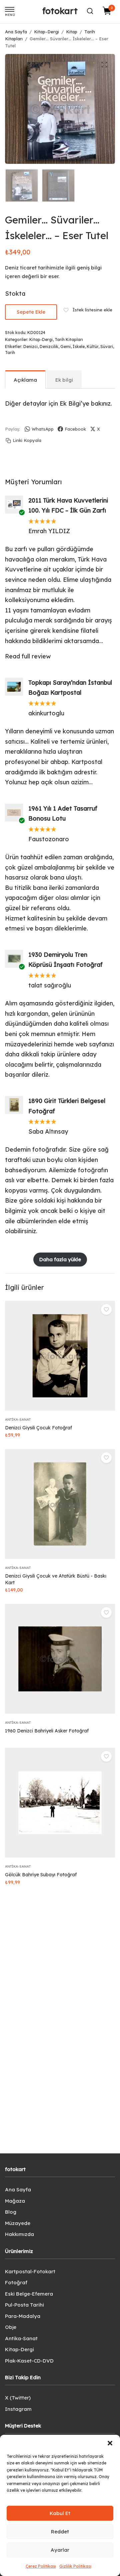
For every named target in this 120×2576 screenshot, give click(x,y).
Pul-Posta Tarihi (24, 2305)
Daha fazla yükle (60, 1259)
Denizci (30, 347)
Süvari (107, 347)
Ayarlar (60, 2550)
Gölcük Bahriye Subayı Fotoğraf (41, 1875)
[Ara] (90, 11)
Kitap (72, 32)
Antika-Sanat (18, 1420)
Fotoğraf (16, 2282)
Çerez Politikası (41, 2566)
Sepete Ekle (31, 312)
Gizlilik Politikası (75, 2566)
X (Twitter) (18, 2398)
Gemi (65, 347)
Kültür (92, 347)
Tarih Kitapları (69, 340)
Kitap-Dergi (46, 32)
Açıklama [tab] (25, 380)
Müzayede (18, 2223)
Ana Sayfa (16, 32)
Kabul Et (60, 2513)
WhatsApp (43, 429)
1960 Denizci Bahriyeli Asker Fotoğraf (47, 1731)
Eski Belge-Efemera (29, 2294)
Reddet (60, 2532)
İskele (79, 347)
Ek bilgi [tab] (64, 380)
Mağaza (15, 2201)
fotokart (60, 11)
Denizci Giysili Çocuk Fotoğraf (38, 1428)
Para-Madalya (23, 2316)
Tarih (10, 353)
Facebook (75, 429)
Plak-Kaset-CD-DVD (29, 2361)
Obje (11, 2327)
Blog (11, 2212)
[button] (110, 2443)
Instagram (18, 2409)
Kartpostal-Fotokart (30, 2271)
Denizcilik (49, 347)
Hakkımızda (19, 2234)
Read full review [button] (28, 656)
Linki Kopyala (27, 440)
